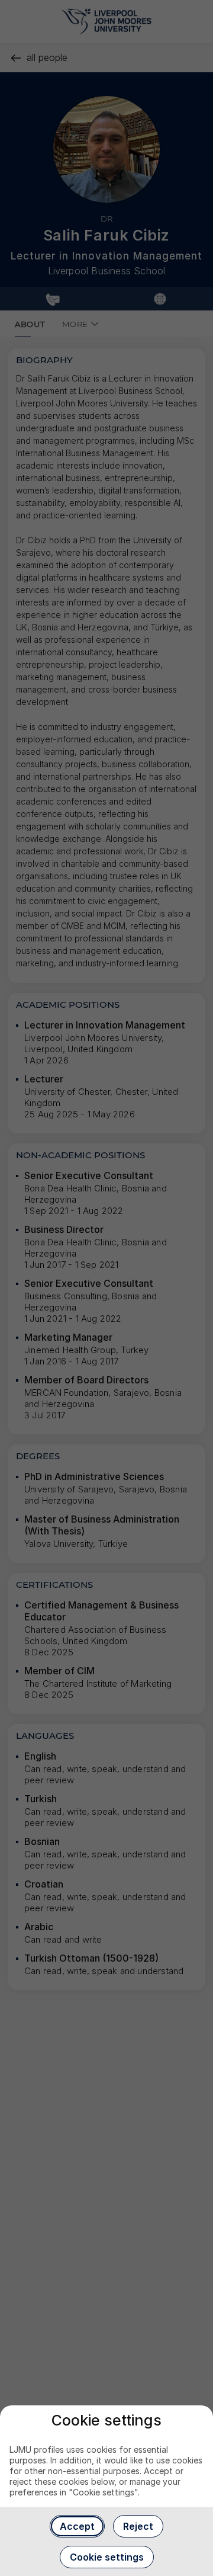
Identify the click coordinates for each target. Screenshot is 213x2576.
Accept (77, 2526)
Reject (138, 2526)
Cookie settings (107, 2557)
